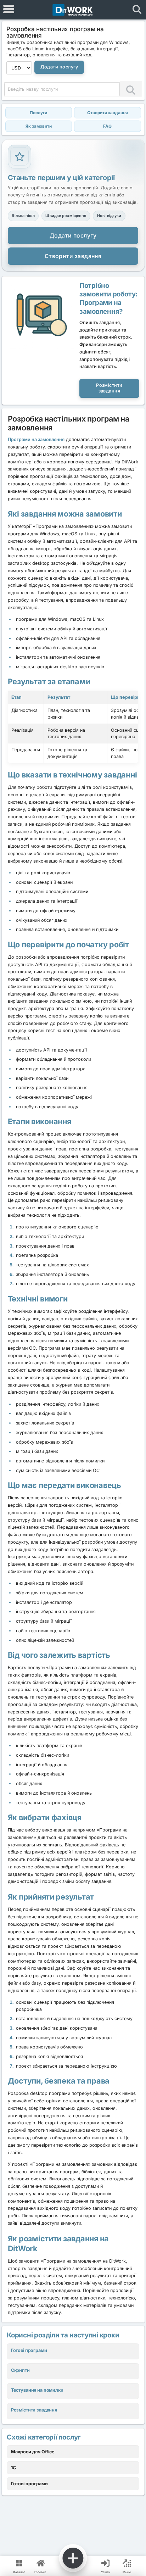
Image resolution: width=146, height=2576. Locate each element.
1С (13, 2468)
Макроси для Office (33, 2452)
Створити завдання (108, 113)
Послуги (38, 113)
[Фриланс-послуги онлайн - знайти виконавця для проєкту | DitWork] (73, 10)
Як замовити (39, 126)
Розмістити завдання (109, 388)
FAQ (107, 126)
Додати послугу (59, 67)
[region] (73, 727)
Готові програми (29, 2484)
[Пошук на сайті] (137, 10)
